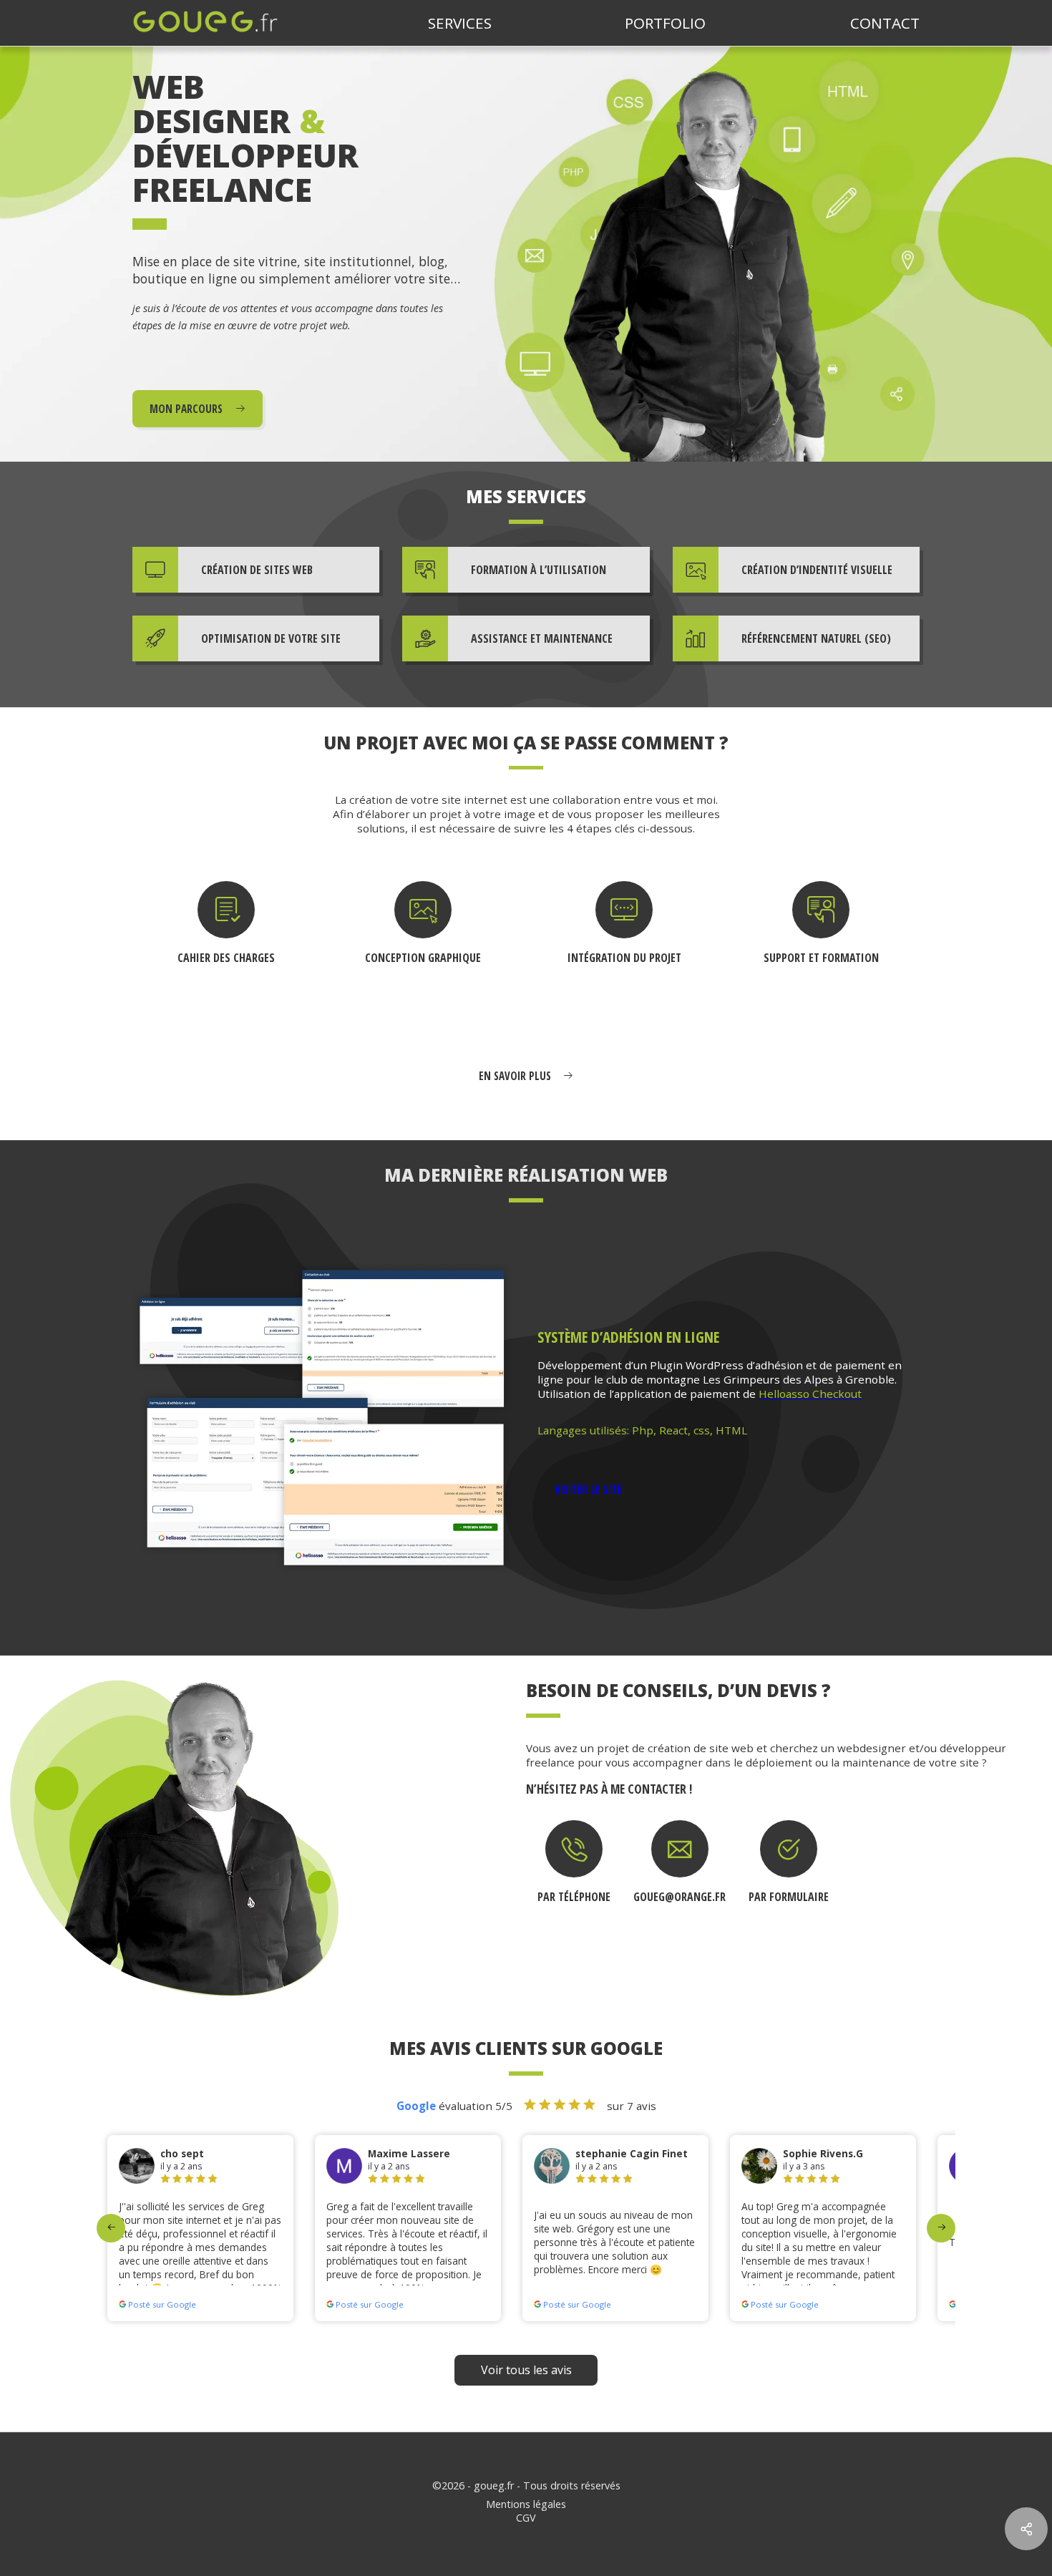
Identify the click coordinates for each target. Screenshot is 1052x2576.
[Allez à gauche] (111, 2228)
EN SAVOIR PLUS (516, 1076)
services (460, 23)
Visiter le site (588, 1489)
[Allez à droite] (941, 2228)
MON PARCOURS (187, 409)
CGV (526, 2518)
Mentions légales (526, 2504)
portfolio (665, 23)
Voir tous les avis (526, 2370)
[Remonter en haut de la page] (1026, 2478)
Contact (885, 23)
